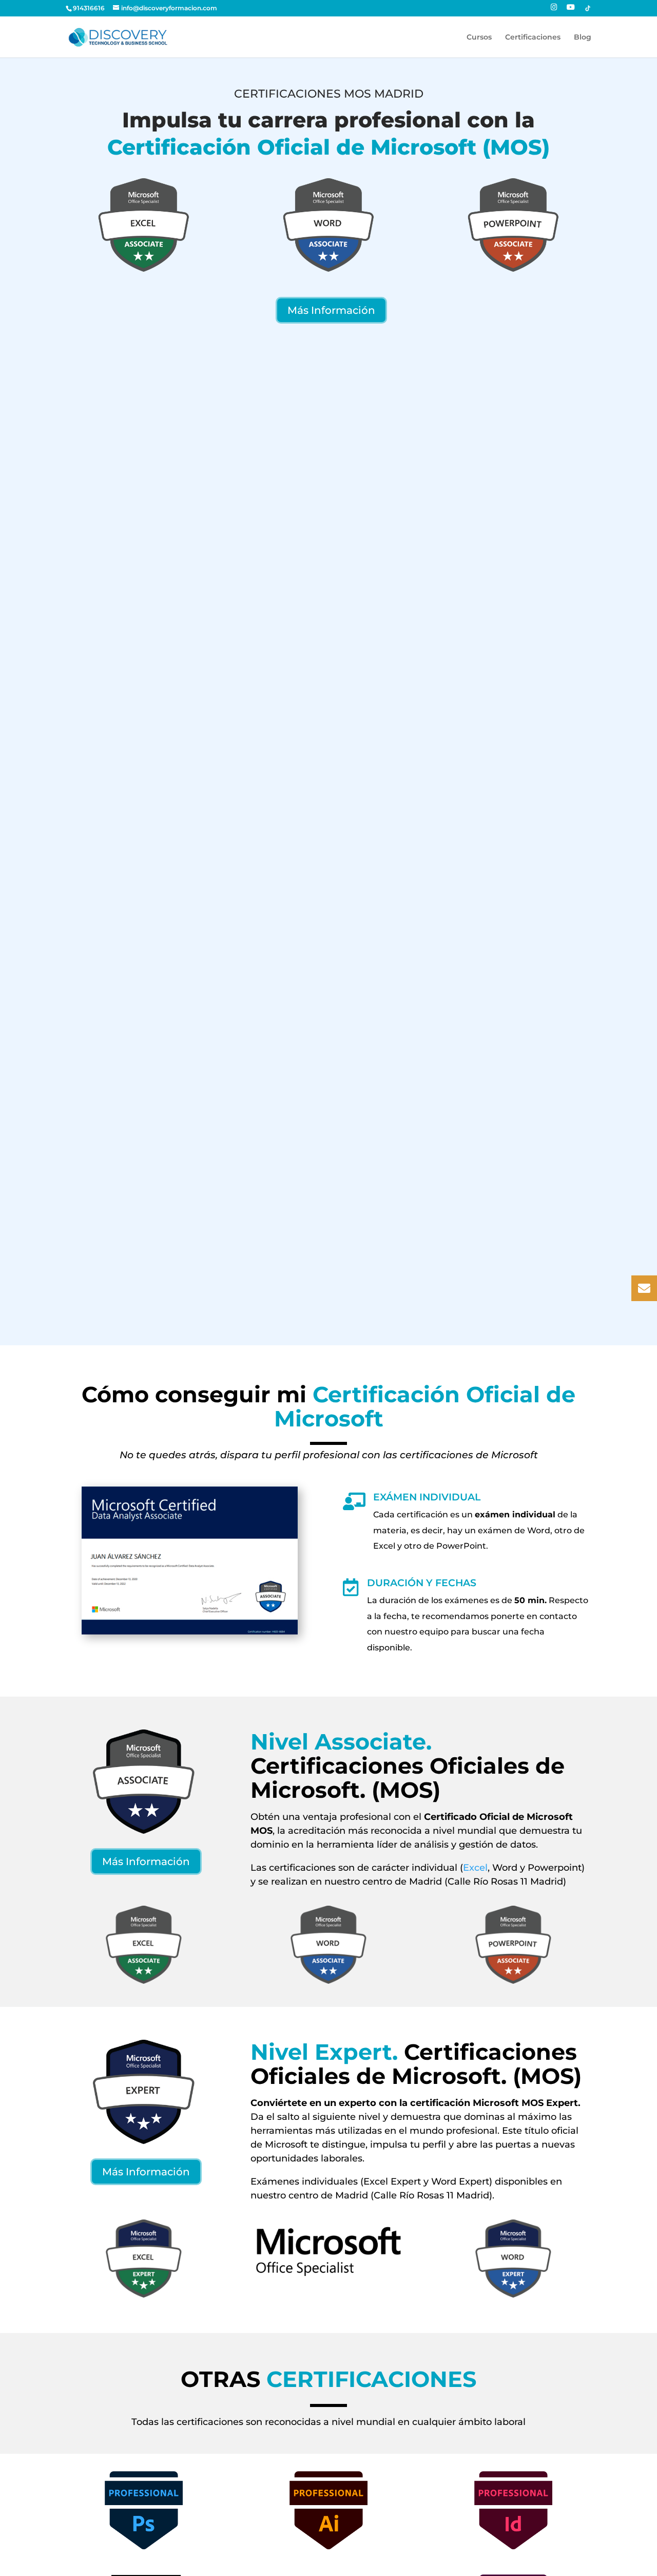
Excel (475, 1868)
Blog (583, 37)
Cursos (479, 37)
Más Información (331, 310)
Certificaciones (533, 37)
